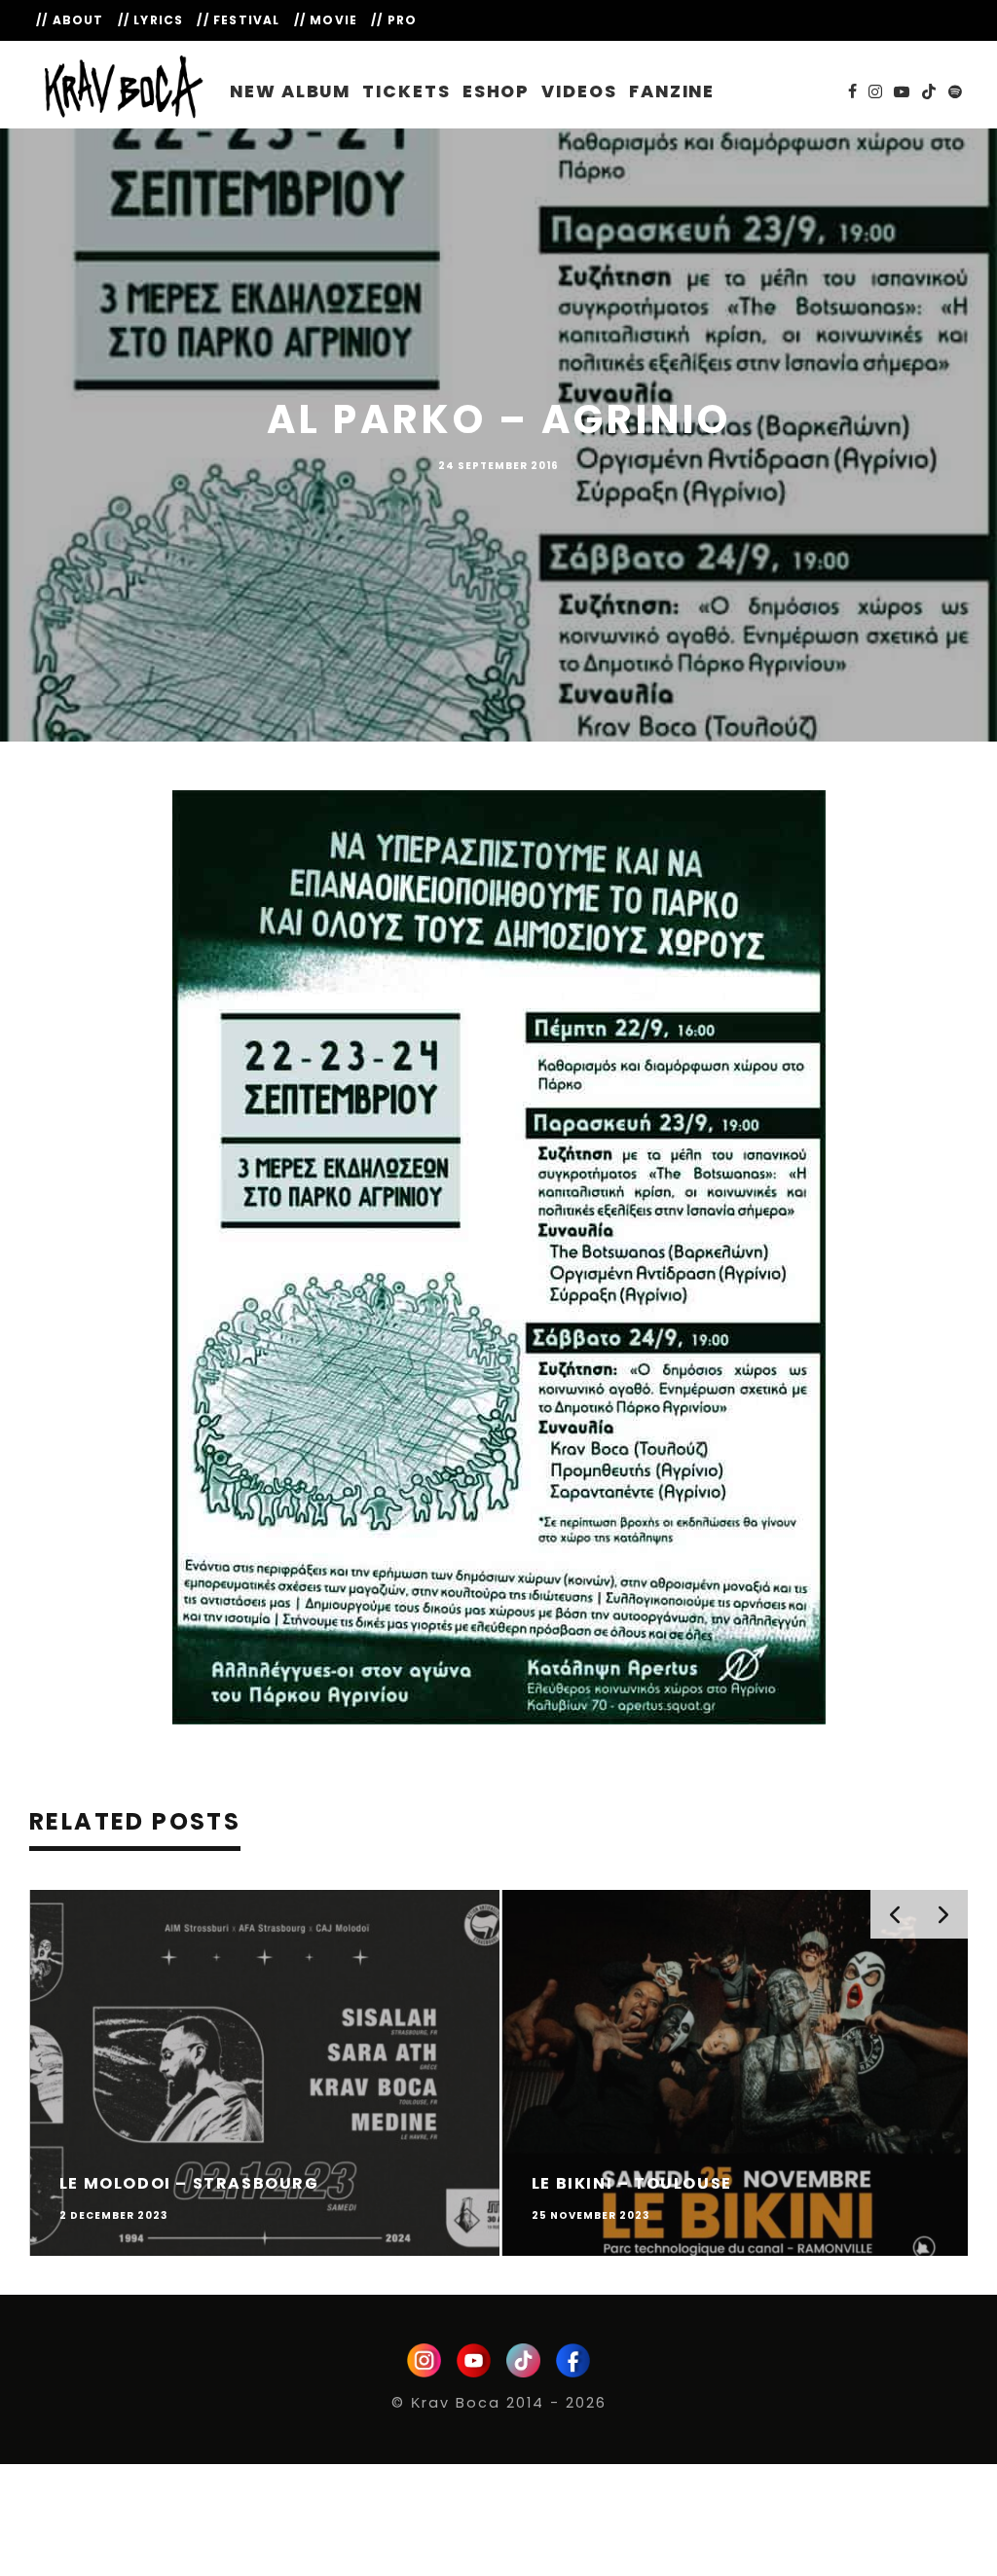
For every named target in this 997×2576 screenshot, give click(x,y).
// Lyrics (151, 20)
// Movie (326, 20)
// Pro (394, 20)
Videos (579, 91)
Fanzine (672, 91)
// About (70, 20)
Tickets (406, 91)
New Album (290, 91)
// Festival (238, 20)
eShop (497, 91)
